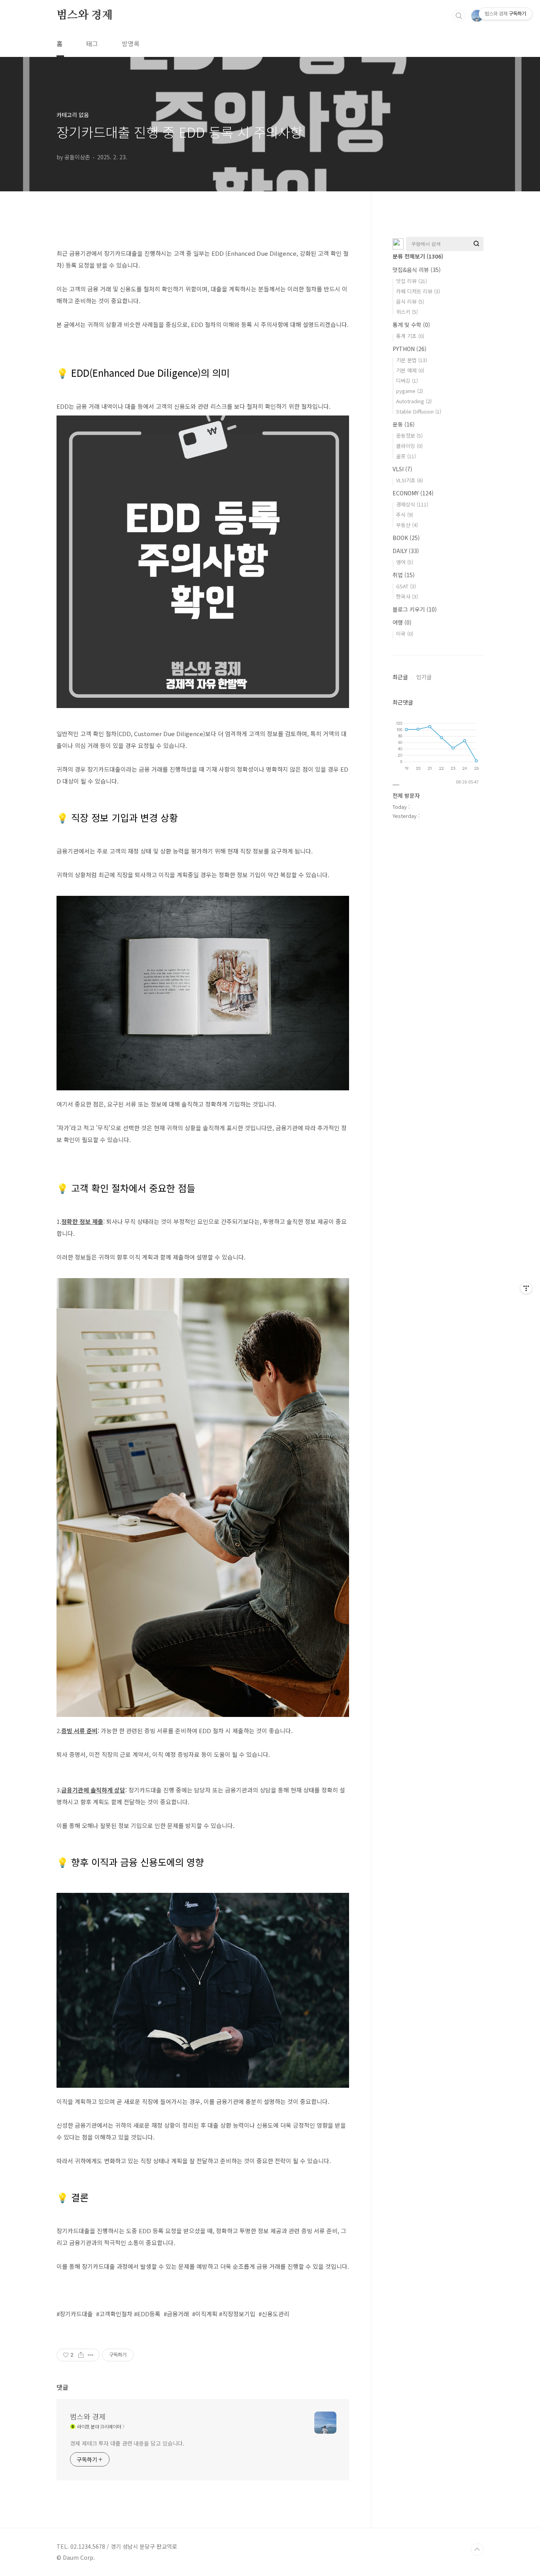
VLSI (402, 469)
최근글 (400, 677)
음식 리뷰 (410, 301)
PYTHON (410, 349)
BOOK (406, 538)
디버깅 (407, 381)
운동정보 (409, 435)
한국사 (407, 596)
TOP (477, 2550)
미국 (405, 634)
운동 (404, 424)
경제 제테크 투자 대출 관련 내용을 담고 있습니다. (127, 2443)
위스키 (407, 312)
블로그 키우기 (415, 609)
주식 (405, 515)
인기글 (424, 677)
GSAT (406, 586)
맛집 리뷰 (412, 281)
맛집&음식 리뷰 (417, 270)
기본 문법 (412, 360)
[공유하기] (81, 2355)
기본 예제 (410, 370)
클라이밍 (409, 446)
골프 (406, 456)
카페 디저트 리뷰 (418, 291)
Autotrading (414, 401)
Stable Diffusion (419, 411)
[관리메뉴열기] (526, 1288)
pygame (410, 391)
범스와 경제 (85, 15)
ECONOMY (413, 493)
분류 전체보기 (418, 256)
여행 (402, 622)
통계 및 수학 (411, 325)
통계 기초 (410, 336)
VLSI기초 (410, 480)
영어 (405, 562)
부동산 (407, 525)
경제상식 (412, 504)
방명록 (131, 43)
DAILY (406, 551)
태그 (92, 43)
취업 (404, 575)
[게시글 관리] (91, 2355)
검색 (459, 16)
